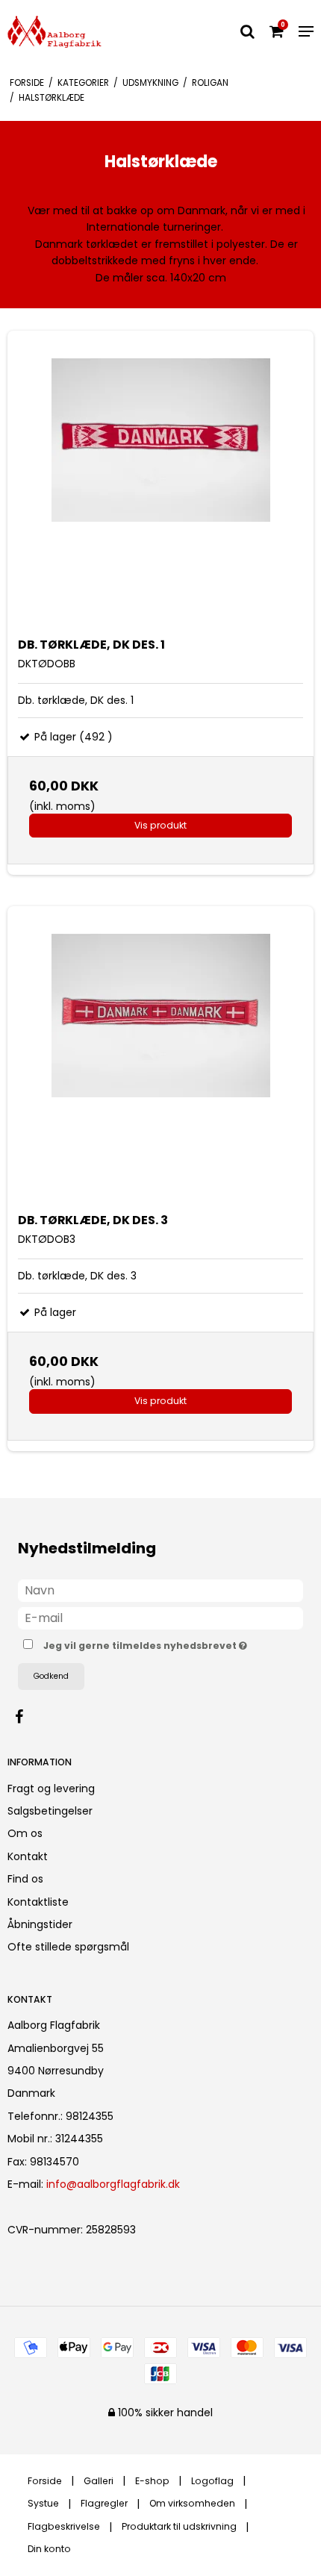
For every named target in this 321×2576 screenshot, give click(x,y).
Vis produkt (160, 825)
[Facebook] (27, 1717)
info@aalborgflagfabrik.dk (113, 2184)
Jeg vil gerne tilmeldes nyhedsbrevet (147, 1644)
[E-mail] (160, 1617)
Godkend (51, 1676)
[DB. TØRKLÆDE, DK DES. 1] (160, 484)
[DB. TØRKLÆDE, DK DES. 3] (160, 1059)
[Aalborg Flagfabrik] (54, 32)
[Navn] (160, 1589)
